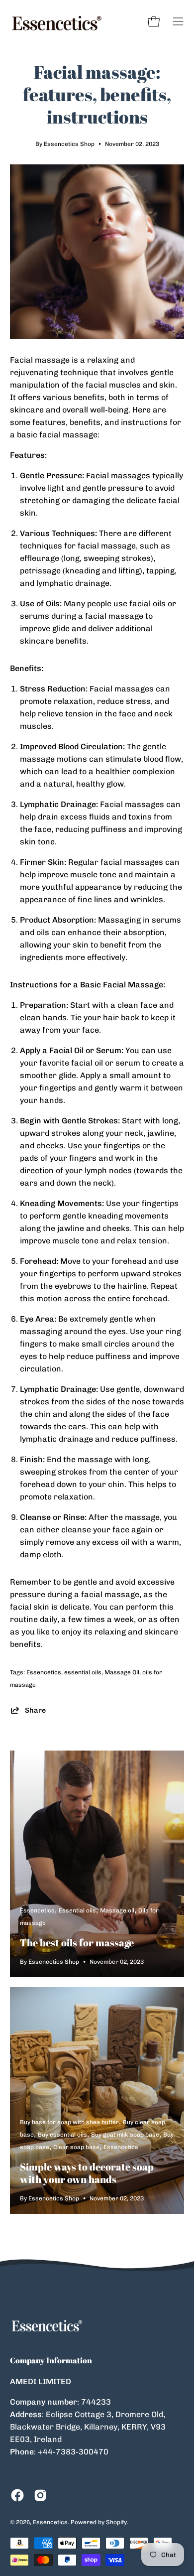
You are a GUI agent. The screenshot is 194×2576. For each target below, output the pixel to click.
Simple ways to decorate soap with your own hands (87, 2173)
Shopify (116, 2522)
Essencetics (44, 1672)
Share (35, 1710)
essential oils (83, 1672)
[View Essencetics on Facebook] (17, 2495)
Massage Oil (122, 1672)
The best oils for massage (77, 1943)
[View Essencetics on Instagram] (40, 2495)
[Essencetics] (57, 21)
